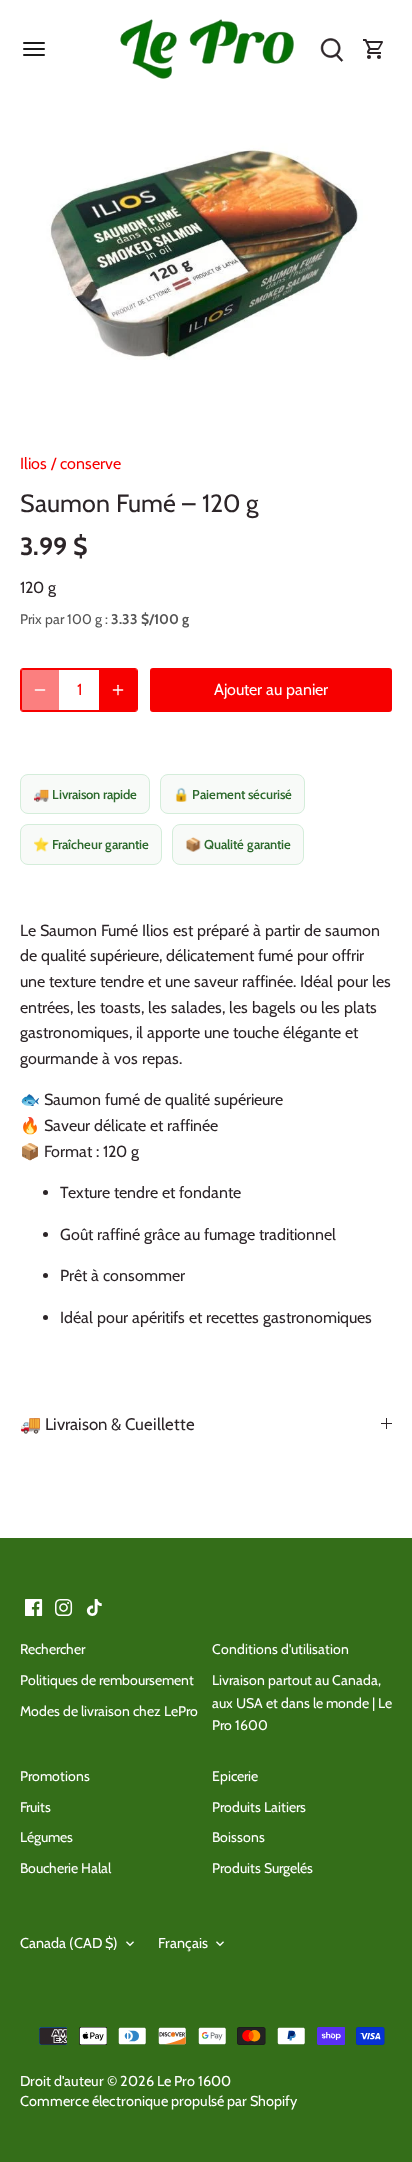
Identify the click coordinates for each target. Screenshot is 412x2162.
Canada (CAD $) (69, 1943)
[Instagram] (63, 1607)
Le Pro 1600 (194, 2081)
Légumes (46, 1837)
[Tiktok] (94, 1607)
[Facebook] (33, 1607)
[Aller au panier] (374, 50)
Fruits (35, 1807)
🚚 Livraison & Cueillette (107, 1424)
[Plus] (118, 690)
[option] (206, 260)
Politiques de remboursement (107, 1680)
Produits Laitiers (259, 1807)
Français (183, 1943)
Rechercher (52, 1649)
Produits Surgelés (262, 1868)
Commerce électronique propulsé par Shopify (158, 2101)
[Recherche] (332, 50)
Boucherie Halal (65, 1868)
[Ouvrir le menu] (34, 49)
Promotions (55, 1776)
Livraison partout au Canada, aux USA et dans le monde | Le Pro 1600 (302, 1702)
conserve (90, 463)
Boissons (238, 1837)
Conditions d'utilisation (280, 1649)
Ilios (33, 463)
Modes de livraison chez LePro (109, 1711)
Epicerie (235, 1776)
